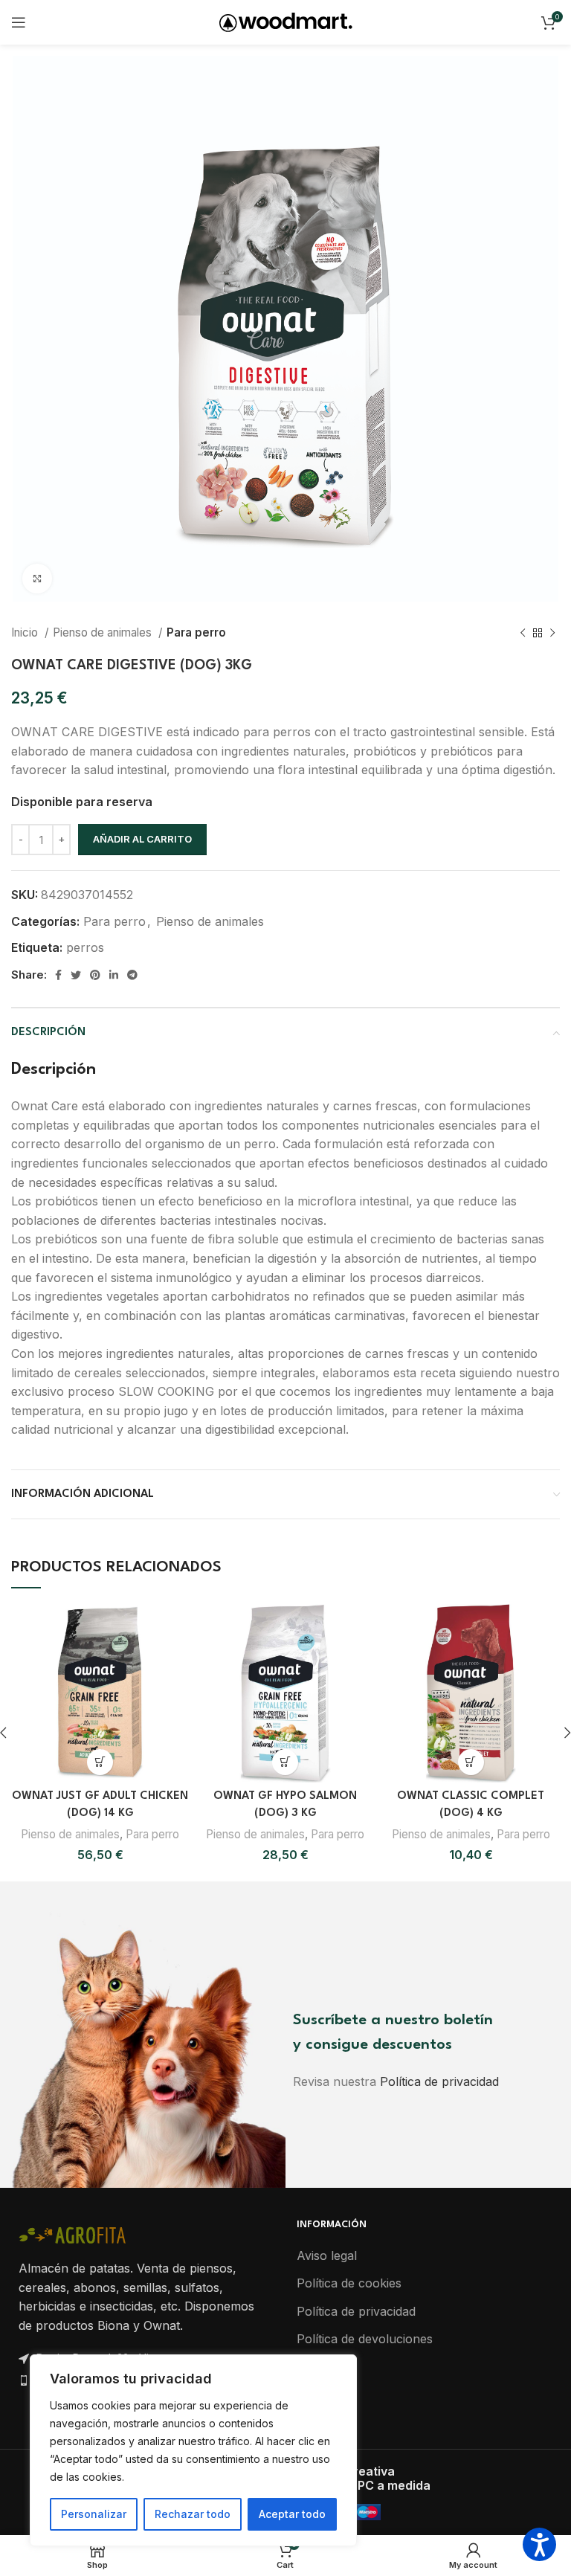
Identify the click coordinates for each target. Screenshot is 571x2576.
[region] (193, 2450)
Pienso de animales (104, 632)
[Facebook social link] (58, 975)
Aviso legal (327, 2255)
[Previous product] (523, 633)
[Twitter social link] (76, 975)
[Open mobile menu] (19, 22)
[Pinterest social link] (95, 975)
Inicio (26, 632)
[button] (100, 1762)
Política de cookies (349, 2283)
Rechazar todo (193, 2514)
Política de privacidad (439, 2081)
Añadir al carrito (142, 839)
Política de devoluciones (365, 2339)
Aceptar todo (292, 2514)
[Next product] (552, 633)
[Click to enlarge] (37, 579)
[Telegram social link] (132, 975)
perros (85, 947)
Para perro (196, 632)
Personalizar (94, 2514)
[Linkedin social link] (114, 975)
